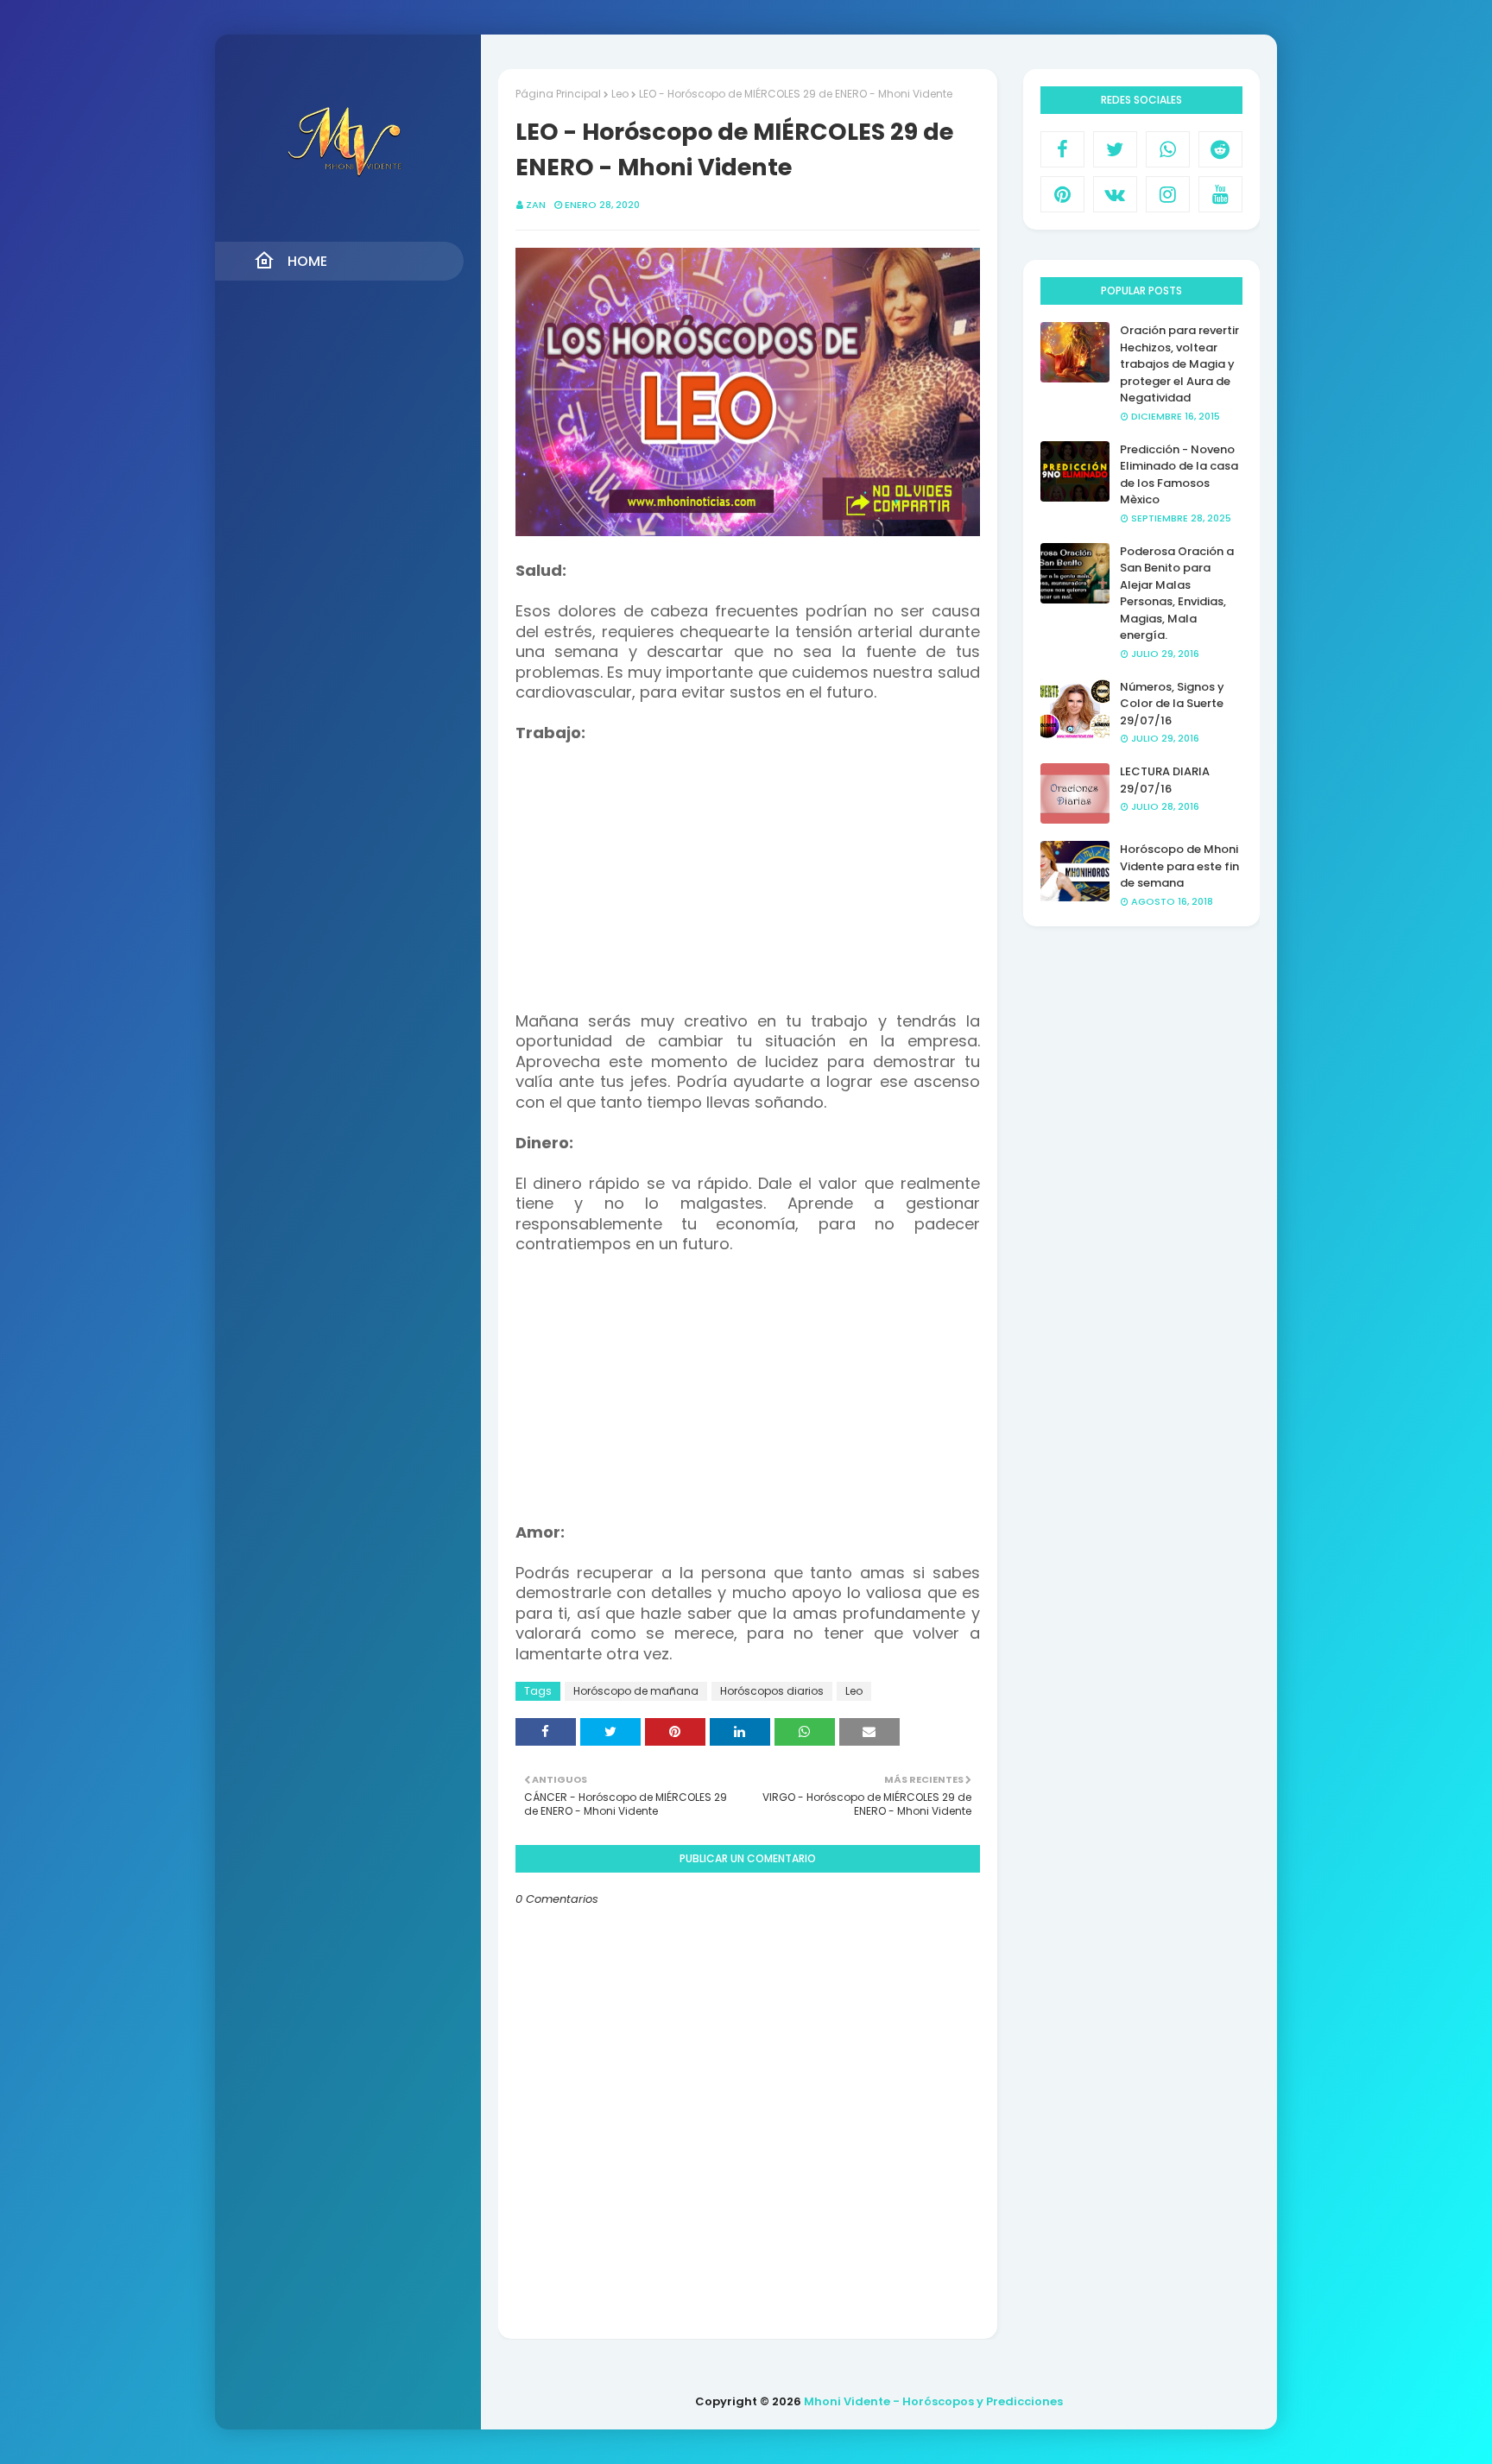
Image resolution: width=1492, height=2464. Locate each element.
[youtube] (1220, 194)
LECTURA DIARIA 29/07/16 (1165, 780)
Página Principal (558, 94)
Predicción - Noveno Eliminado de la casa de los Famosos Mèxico (1179, 475)
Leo (620, 94)
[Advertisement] (748, 865)
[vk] (1115, 194)
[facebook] (1062, 149)
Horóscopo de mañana (636, 1691)
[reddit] (1220, 149)
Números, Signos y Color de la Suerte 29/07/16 (1172, 704)
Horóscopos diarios (772, 1691)
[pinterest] (1062, 194)
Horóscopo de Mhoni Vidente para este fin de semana (1179, 866)
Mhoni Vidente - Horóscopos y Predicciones (933, 2401)
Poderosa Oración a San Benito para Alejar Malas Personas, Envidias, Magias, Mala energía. (1177, 594)
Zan (536, 205)
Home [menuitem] (307, 261)
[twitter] (1115, 149)
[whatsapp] (1168, 149)
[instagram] (1168, 194)
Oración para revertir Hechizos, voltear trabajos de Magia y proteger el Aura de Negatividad (1179, 364)
